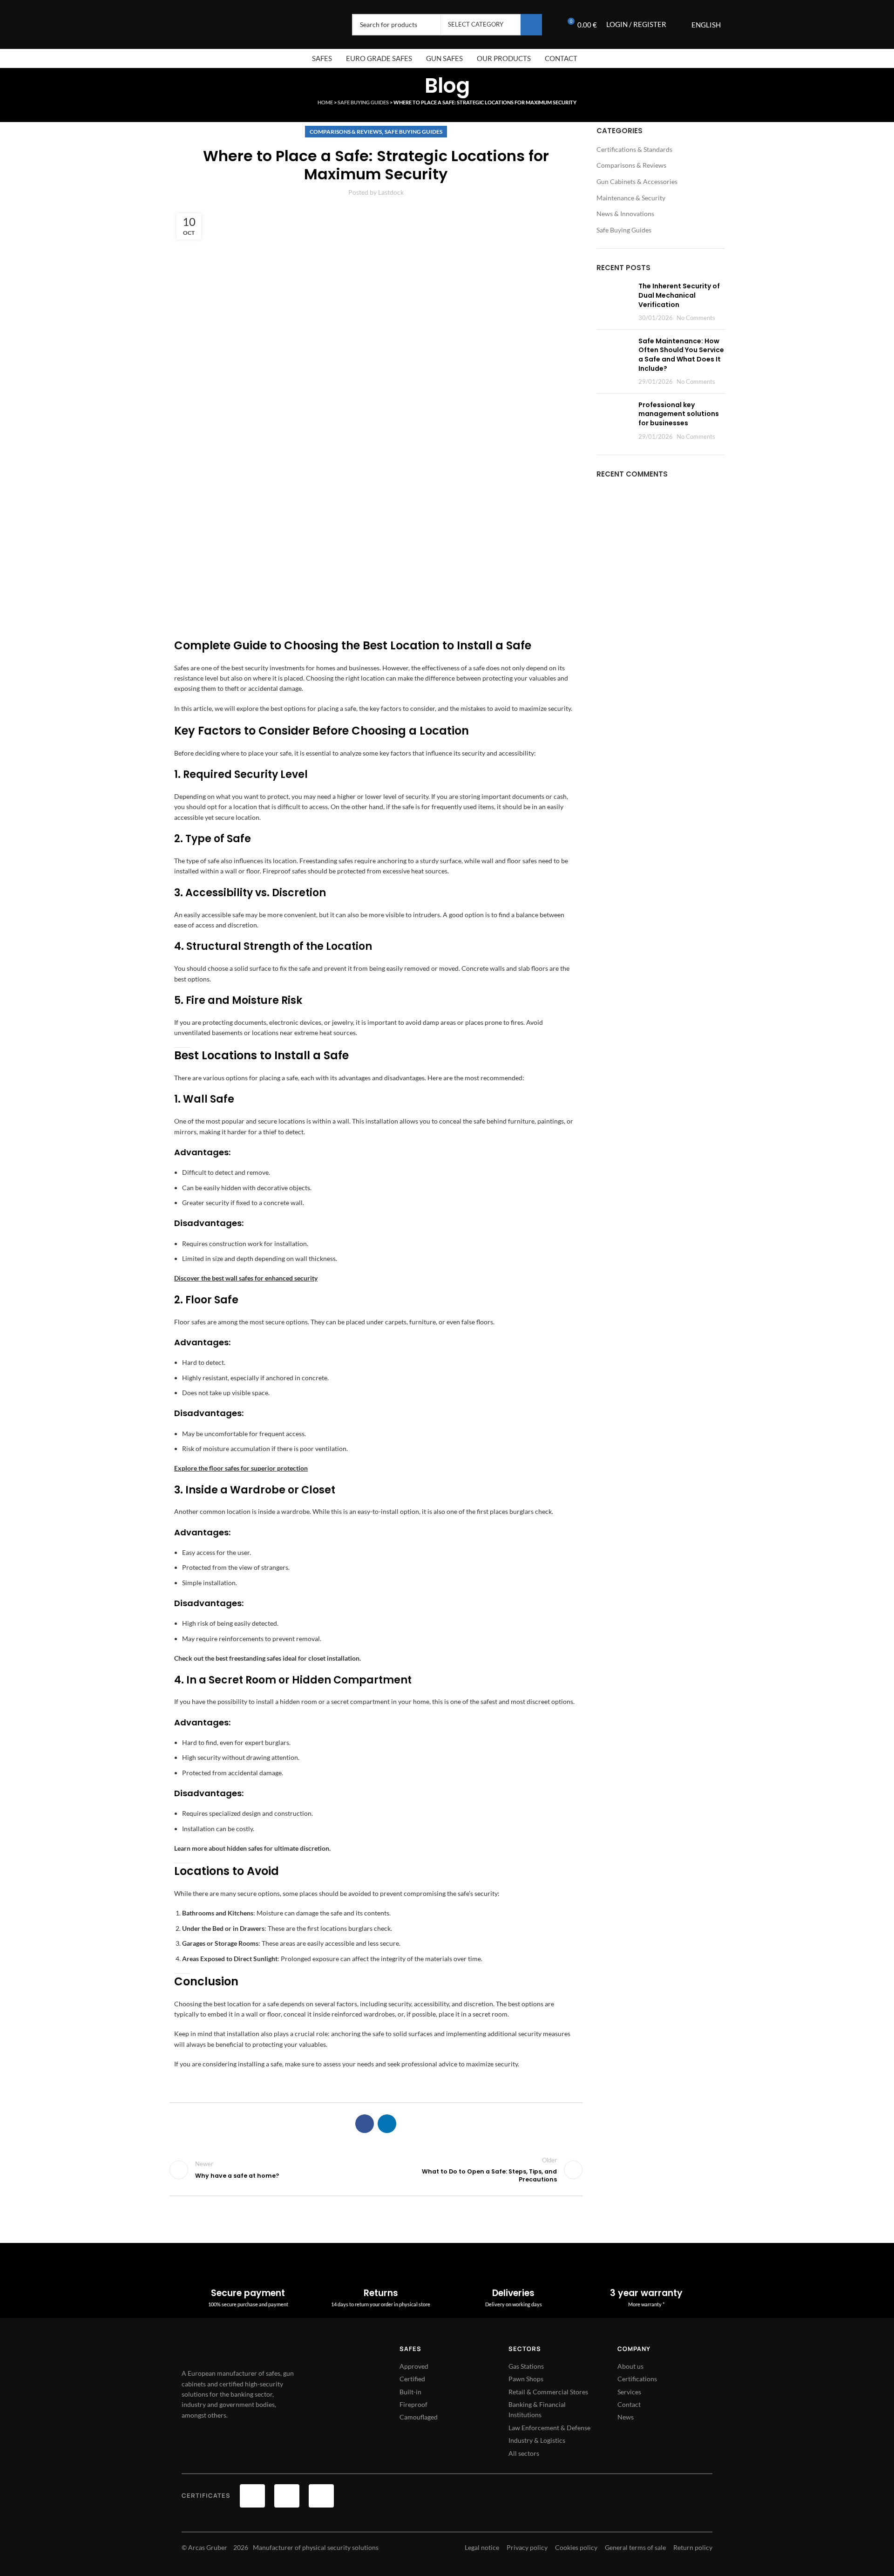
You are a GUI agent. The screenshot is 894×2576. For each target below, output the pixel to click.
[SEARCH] (531, 25)
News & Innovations (625, 214)
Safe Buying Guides (363, 102)
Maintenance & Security (631, 198)
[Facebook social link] (365, 2124)
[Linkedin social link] (387, 2124)
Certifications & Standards (634, 149)
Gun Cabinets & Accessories (637, 181)
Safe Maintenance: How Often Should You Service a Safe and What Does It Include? (681, 355)
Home (325, 102)
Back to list (376, 2170)
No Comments (696, 318)
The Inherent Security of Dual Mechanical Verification (679, 295)
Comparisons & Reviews (346, 132)
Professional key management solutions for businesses (679, 414)
